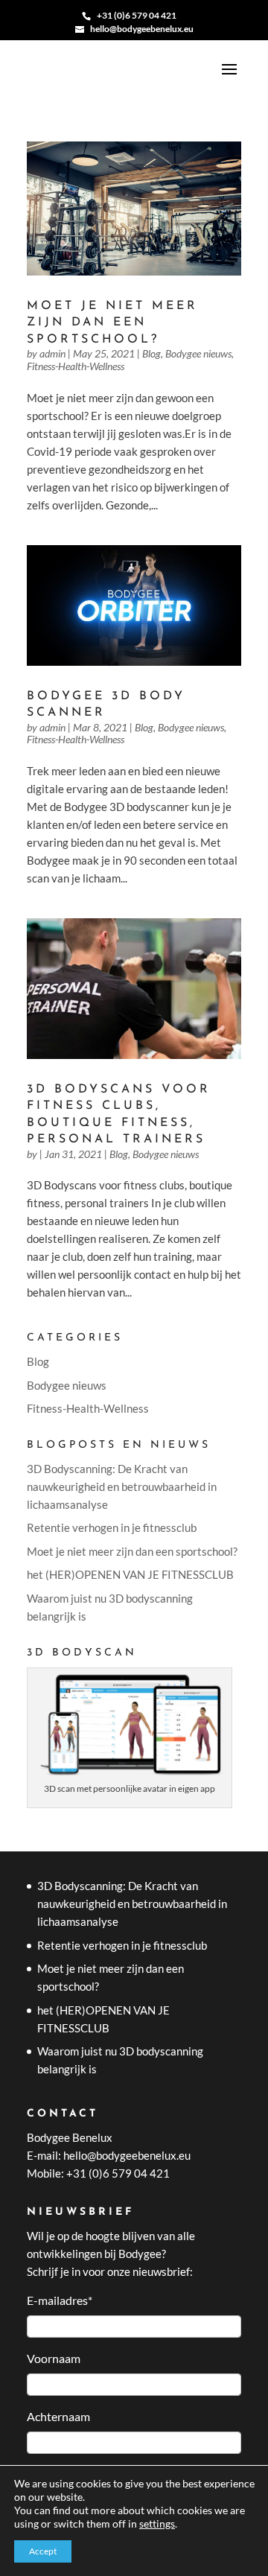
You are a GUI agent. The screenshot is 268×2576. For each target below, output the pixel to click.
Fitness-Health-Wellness (76, 366)
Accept (43, 2551)
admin (52, 353)
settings (157, 2523)
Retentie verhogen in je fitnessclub (112, 1527)
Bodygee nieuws (198, 353)
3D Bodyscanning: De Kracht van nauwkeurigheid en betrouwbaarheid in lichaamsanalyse (122, 1486)
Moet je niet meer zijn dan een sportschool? (112, 323)
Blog (151, 353)
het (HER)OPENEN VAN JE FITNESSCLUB (130, 1574)
